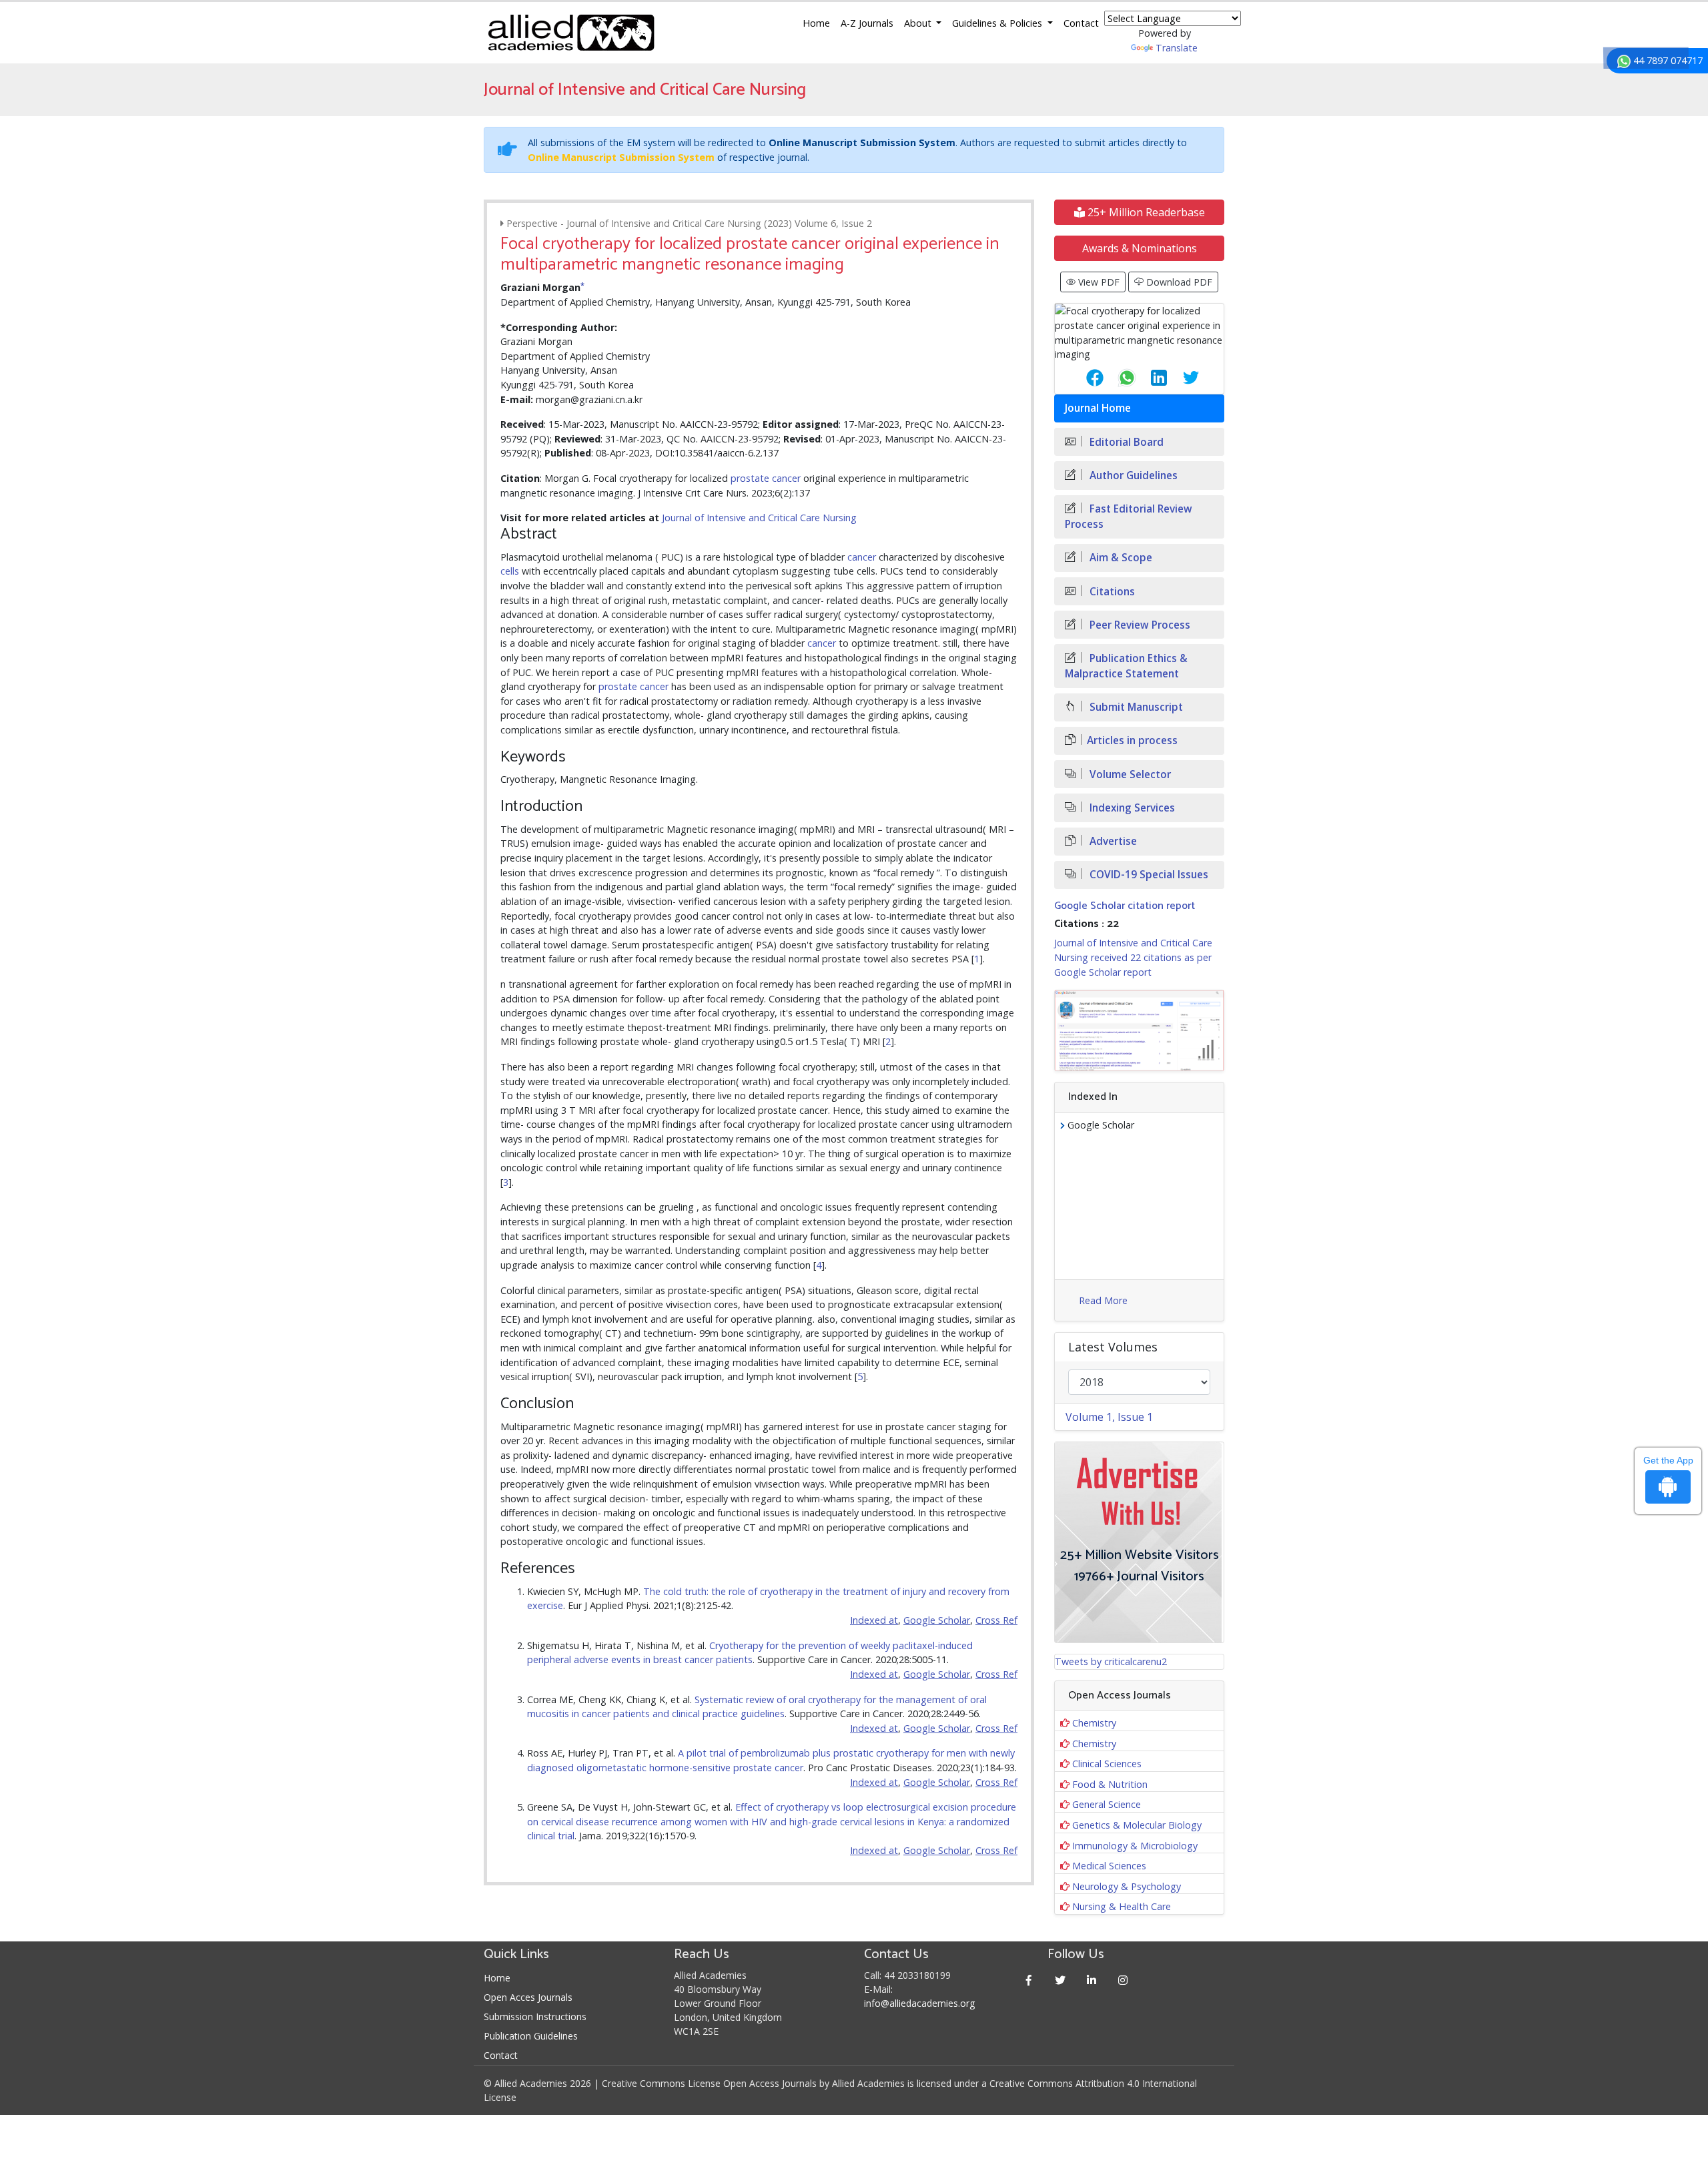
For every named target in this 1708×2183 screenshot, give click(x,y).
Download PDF (1178, 282)
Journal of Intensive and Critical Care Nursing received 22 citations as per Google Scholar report (1133, 957)
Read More (1103, 1300)
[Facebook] (1029, 1980)
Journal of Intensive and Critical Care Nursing (759, 518)
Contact (1081, 23)
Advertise (1112, 841)
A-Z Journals (867, 23)
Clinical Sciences (1107, 1764)
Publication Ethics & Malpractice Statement (1126, 666)
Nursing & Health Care (1122, 1906)
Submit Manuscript (1135, 707)
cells (510, 571)
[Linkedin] (1092, 1980)
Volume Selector (1129, 774)
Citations (1111, 592)
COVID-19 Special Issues (1148, 875)
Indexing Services (1131, 808)
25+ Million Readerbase (1145, 212)
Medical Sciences (1109, 1866)
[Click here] (1139, 1030)
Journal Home (1098, 408)
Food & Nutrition (1110, 1784)
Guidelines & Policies (998, 23)
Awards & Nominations (1140, 248)
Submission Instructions (535, 2016)
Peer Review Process (1139, 625)
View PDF (1098, 282)
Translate (1177, 48)
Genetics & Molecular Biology (1137, 1825)
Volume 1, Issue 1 (1109, 1417)
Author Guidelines (1132, 476)
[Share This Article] (1084, 378)
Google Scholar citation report (1125, 906)
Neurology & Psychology (1127, 1886)
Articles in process (1132, 740)
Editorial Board (1125, 442)
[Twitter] (1060, 1980)
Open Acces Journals (528, 1997)
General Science (1107, 1804)
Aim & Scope (1120, 558)
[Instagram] (1123, 1980)
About (919, 23)
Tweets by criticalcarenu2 (1111, 1661)
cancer (862, 557)
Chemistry (1094, 1723)
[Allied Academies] (571, 33)
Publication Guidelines (531, 2036)
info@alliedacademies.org (919, 2003)
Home (816, 23)
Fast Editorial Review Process (1129, 517)
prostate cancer (766, 478)
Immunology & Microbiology (1135, 1846)
